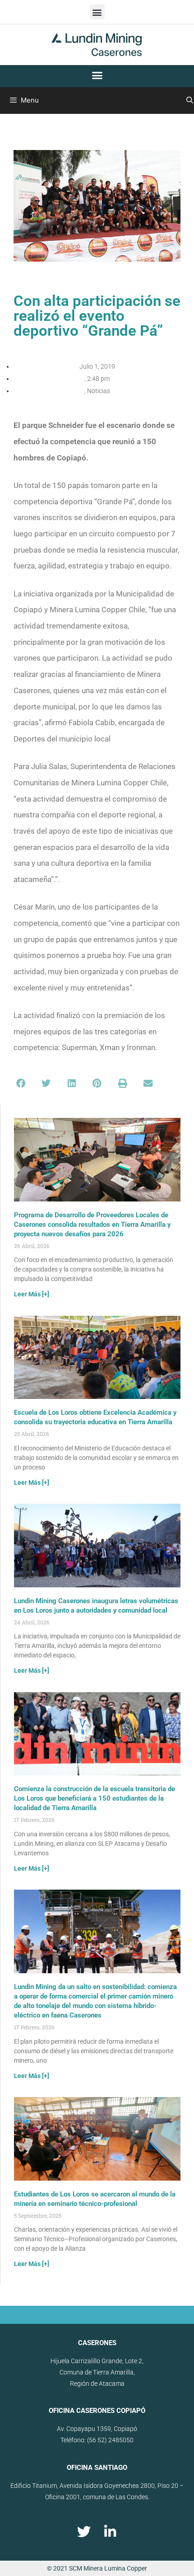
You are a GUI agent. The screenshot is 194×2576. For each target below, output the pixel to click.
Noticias (99, 391)
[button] (97, 12)
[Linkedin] (110, 2532)
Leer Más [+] (32, 1294)
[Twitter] (84, 2532)
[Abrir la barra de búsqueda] (190, 100)
